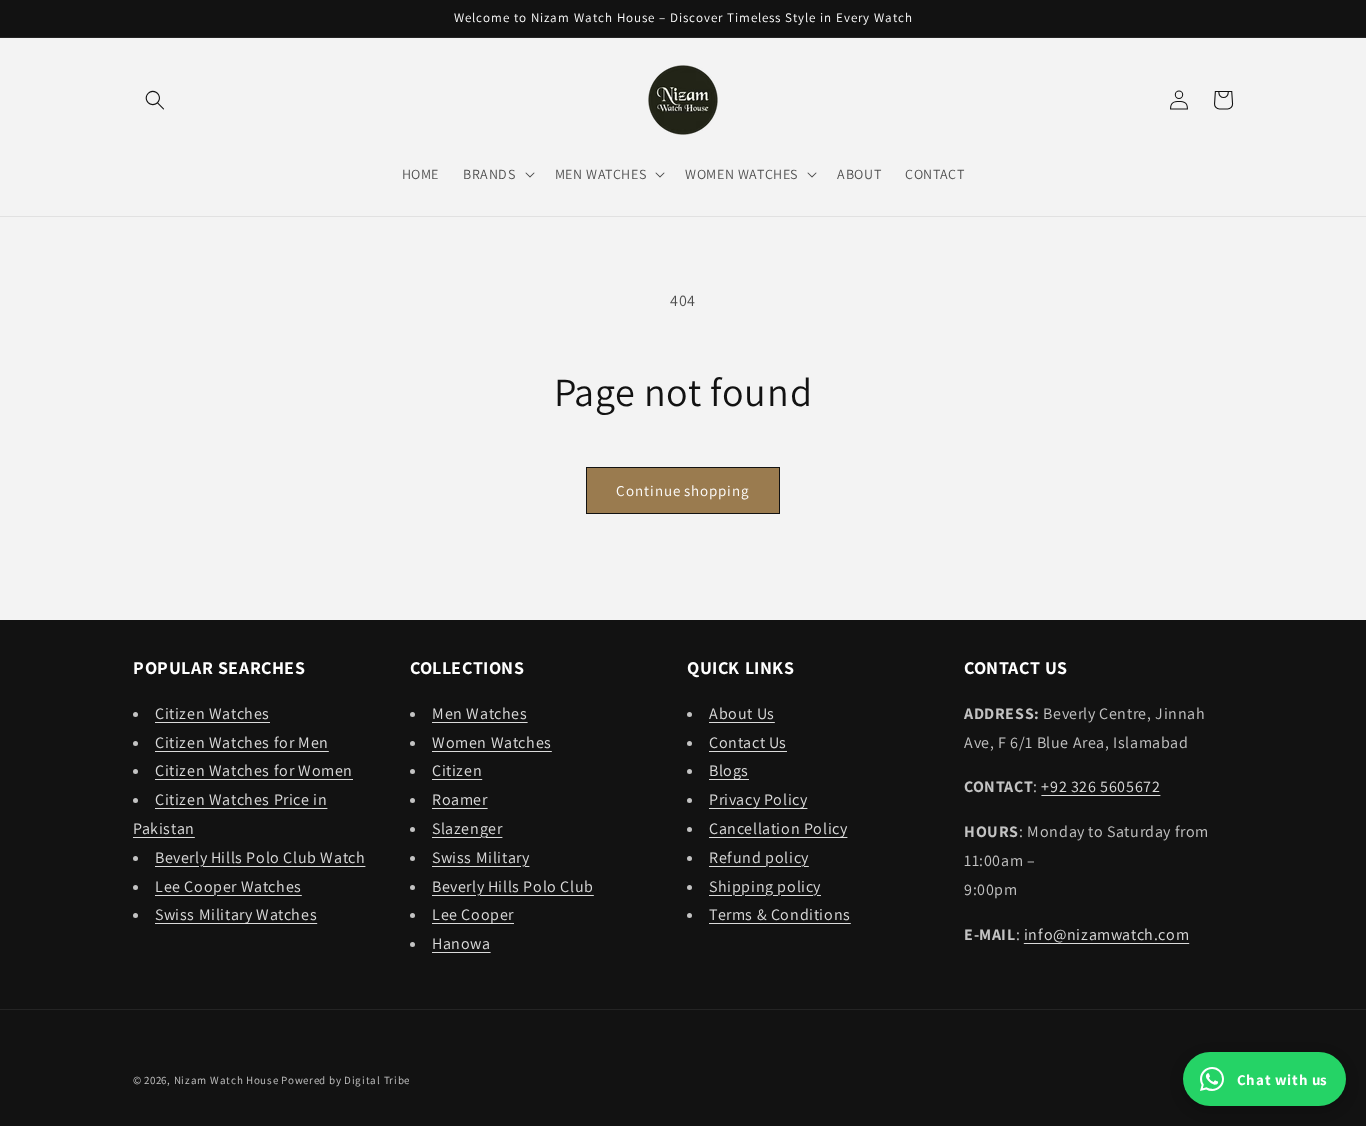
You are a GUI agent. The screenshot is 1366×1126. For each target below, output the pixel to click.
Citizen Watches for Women (254, 770)
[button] (155, 100)
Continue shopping (682, 490)
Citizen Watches (212, 713)
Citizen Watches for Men (242, 742)
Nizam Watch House (226, 1080)
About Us (742, 713)
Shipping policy (765, 886)
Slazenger (467, 828)
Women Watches (492, 742)
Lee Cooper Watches (228, 886)
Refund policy (759, 857)
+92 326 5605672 (1100, 786)
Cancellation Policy (778, 828)
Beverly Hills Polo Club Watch (260, 857)
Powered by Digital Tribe (345, 1080)
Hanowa (461, 943)
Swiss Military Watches (236, 914)
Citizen (457, 770)
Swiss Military (480, 857)
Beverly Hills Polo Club (513, 886)
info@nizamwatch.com (1106, 934)
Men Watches (480, 713)
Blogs (729, 770)
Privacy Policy (758, 799)
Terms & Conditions (780, 914)
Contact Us (748, 742)
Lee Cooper (473, 914)
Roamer (460, 799)
